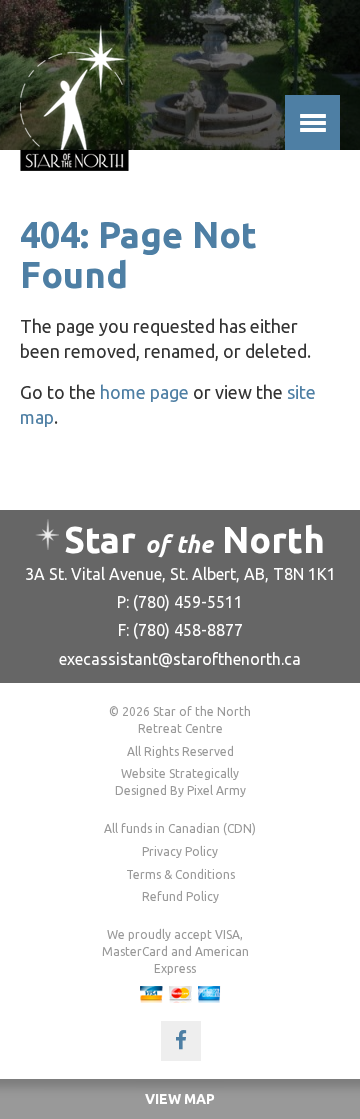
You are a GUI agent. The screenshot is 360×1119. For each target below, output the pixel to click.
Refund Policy (180, 896)
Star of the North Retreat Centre (74, 98)
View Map (180, 1099)
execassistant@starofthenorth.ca (180, 659)
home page (144, 392)
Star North (194, 539)
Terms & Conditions (180, 874)
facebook (181, 1041)
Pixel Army (216, 790)
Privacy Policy (180, 851)
